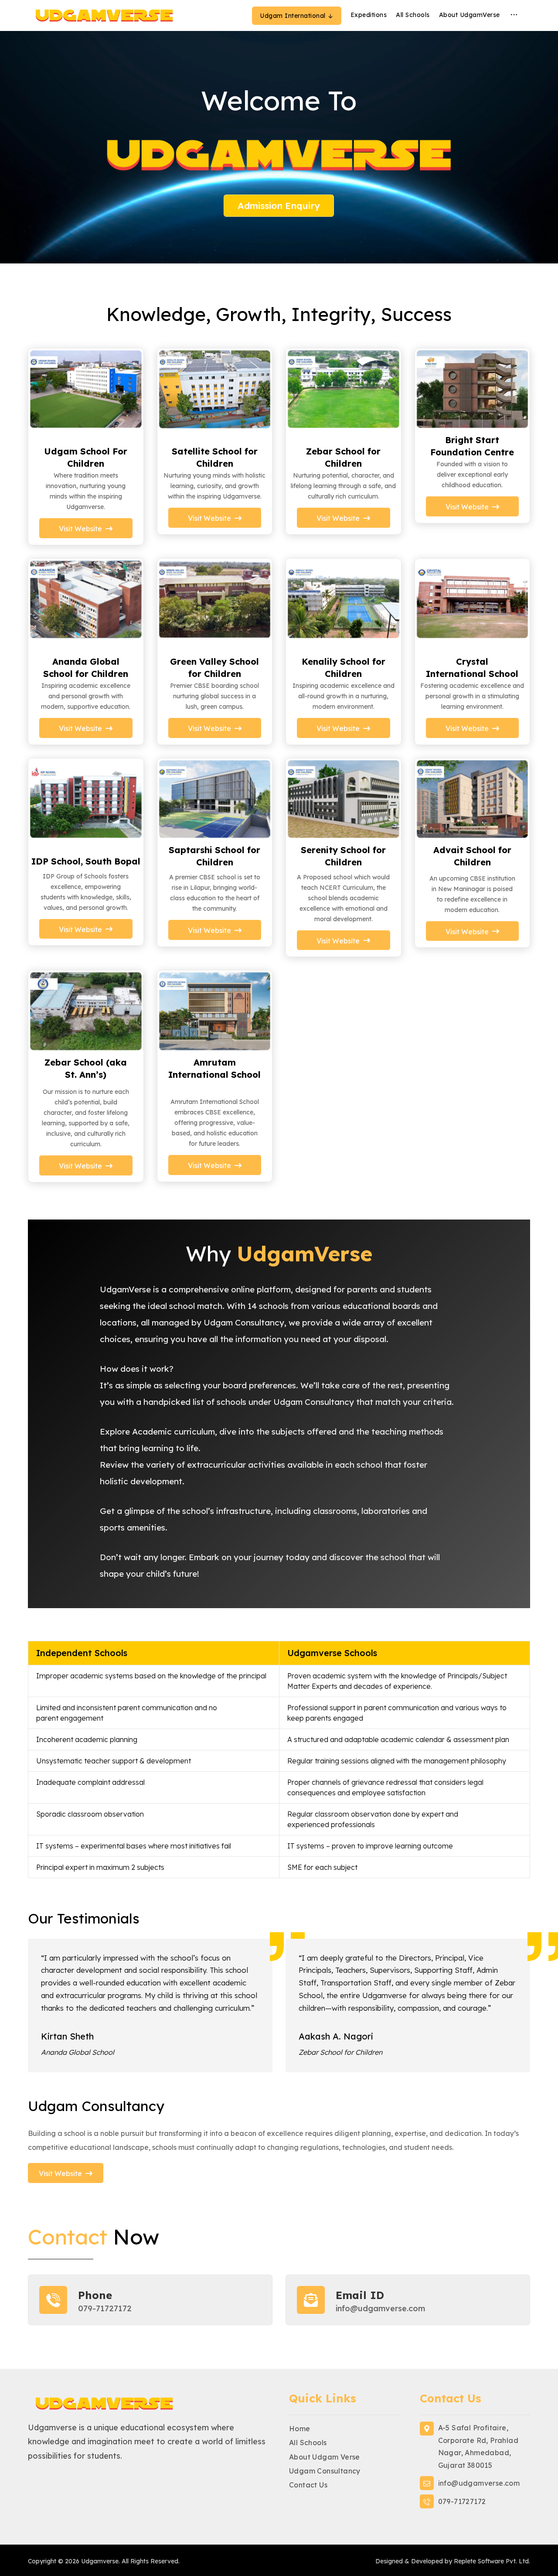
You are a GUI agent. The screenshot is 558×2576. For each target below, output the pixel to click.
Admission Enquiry (279, 205)
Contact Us (308, 2485)
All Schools (308, 2443)
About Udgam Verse (325, 2457)
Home (300, 2429)
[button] (514, 15)
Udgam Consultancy (325, 2471)
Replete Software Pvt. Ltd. (492, 2561)
